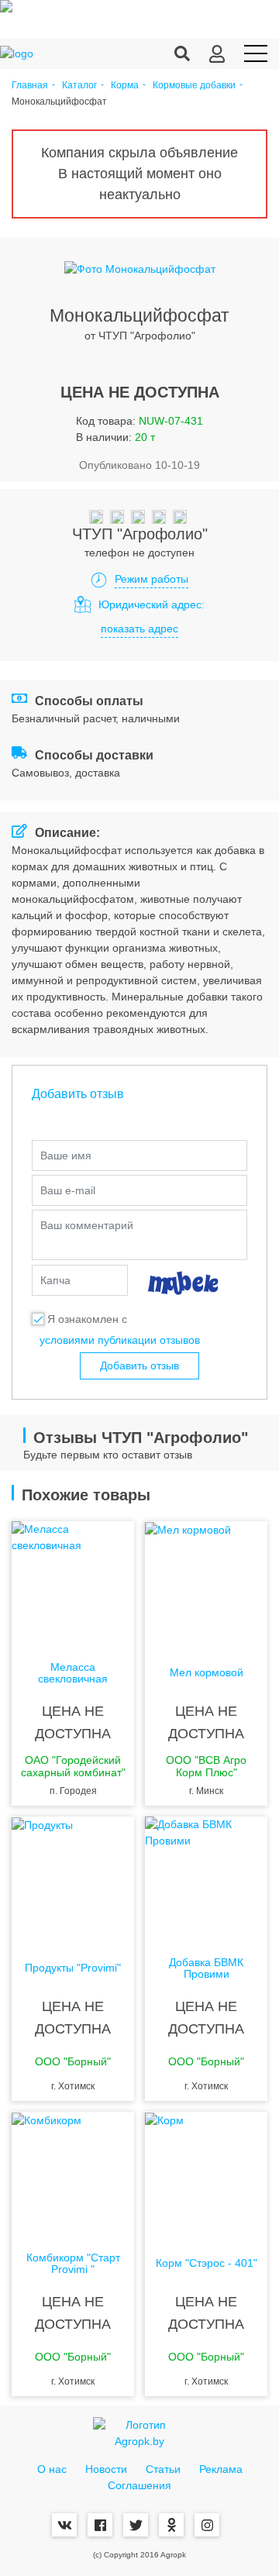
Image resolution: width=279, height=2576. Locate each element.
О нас (52, 2469)
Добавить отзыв (139, 1365)
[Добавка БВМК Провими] (206, 1879)
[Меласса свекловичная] (73, 1583)
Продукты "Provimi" (73, 1968)
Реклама (221, 2469)
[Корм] (206, 2174)
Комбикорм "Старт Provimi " (73, 2264)
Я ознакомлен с (87, 1319)
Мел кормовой (207, 1673)
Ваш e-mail (68, 1190)
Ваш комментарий (87, 1225)
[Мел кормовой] (206, 1583)
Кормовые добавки (194, 86)
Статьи (163, 2469)
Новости (106, 2469)
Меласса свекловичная (73, 1673)
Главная (30, 86)
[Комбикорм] (73, 2174)
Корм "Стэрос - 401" (207, 2263)
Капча (55, 1280)
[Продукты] (73, 1879)
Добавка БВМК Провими (206, 1968)
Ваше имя (66, 1155)
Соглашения (139, 2485)
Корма (125, 86)
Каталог (79, 86)
